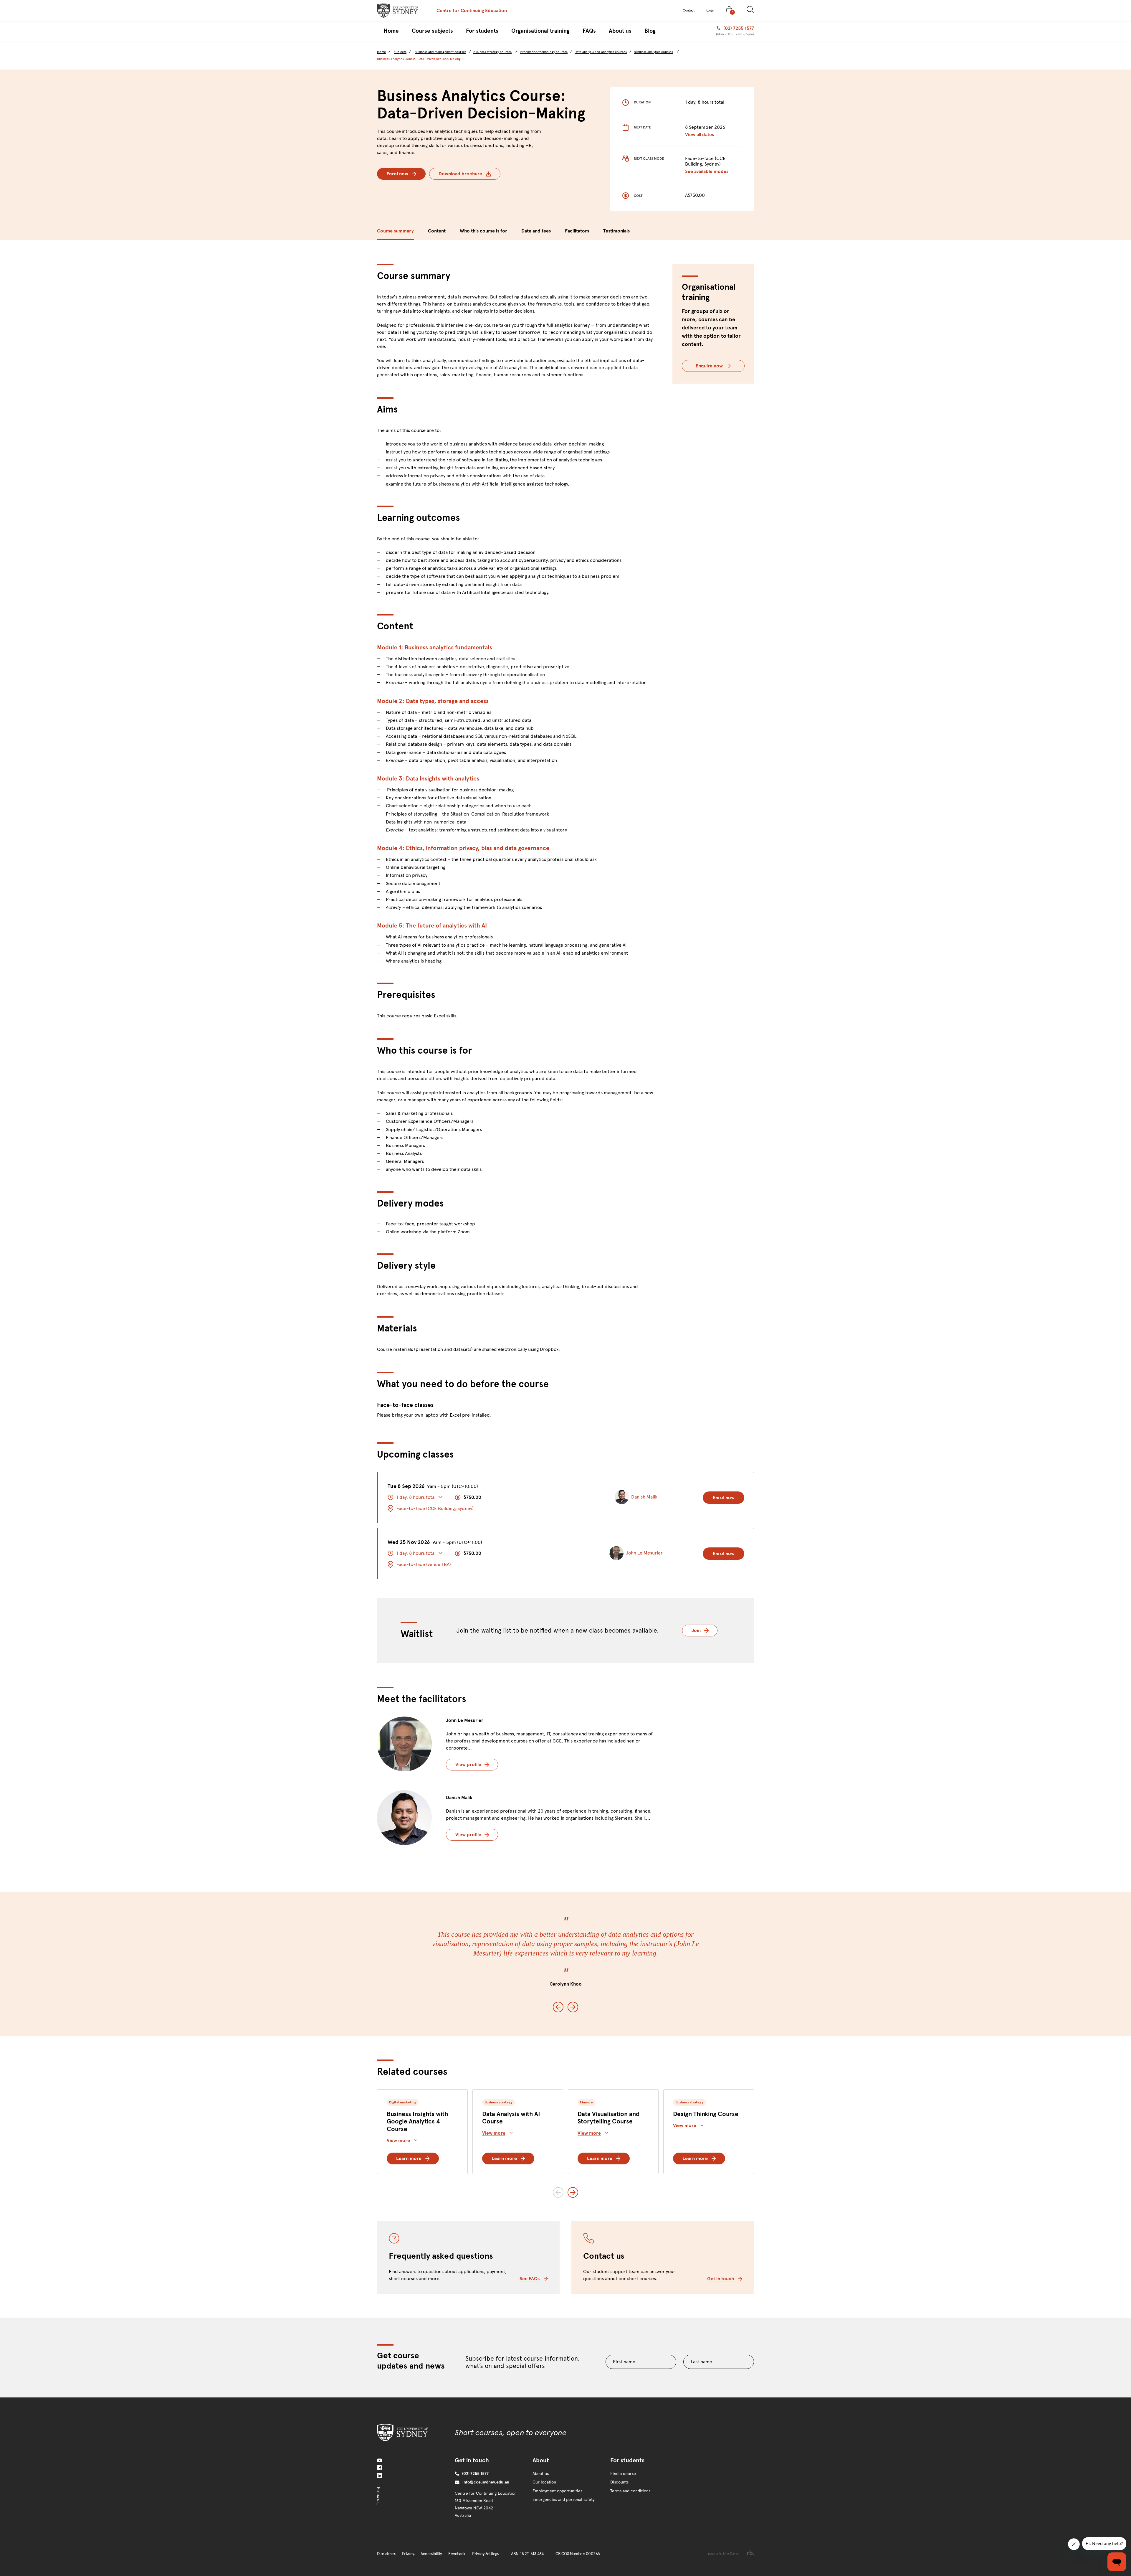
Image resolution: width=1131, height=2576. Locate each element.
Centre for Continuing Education (472, 10)
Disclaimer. (386, 2554)
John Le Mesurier (465, 1720)
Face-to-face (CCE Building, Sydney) (435, 1508)
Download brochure (460, 174)
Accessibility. (431, 2554)
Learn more (409, 2158)
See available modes (707, 171)
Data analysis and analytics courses (601, 52)
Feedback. (457, 2554)
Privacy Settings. (486, 2554)
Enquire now (709, 366)
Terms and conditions (630, 2491)
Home (381, 52)
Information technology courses (544, 52)
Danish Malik (459, 1797)
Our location (544, 2482)
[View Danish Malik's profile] (404, 1818)
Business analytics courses (653, 52)
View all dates (700, 135)
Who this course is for (483, 231)
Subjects (400, 52)
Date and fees (536, 231)
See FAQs (530, 2279)
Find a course (623, 2474)
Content (437, 231)
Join (705, 1630)
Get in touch (721, 2279)
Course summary (395, 231)
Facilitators (577, 231)
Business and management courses (440, 52)
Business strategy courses (492, 52)
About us (541, 2474)
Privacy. (408, 2554)
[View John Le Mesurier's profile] (404, 1744)
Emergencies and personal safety (563, 2500)
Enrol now (397, 174)
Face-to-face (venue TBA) (424, 1564)
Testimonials (616, 231)
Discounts (619, 2482)
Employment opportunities (557, 2491)
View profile (468, 1764)
